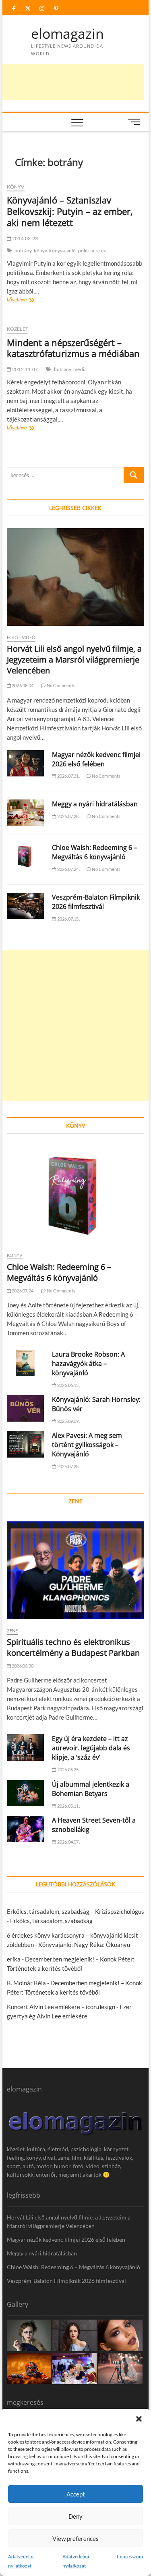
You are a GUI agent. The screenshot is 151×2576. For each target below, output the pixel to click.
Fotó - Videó (21, 637)
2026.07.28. (68, 816)
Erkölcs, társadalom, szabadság (51, 1921)
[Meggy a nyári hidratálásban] (26, 813)
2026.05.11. (68, 1806)
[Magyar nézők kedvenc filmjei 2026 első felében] (26, 764)
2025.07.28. (68, 1466)
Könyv (16, 187)
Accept (76, 2494)
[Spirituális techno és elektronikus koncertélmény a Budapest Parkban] (76, 1570)
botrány (23, 251)
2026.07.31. (68, 776)
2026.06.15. (68, 1385)
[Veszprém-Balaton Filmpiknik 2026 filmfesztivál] (26, 906)
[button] (139, 2419)
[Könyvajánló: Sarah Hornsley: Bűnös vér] (26, 1408)
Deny (75, 2516)
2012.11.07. (25, 369)
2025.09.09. (68, 1421)
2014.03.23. (25, 238)
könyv (40, 251)
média (80, 369)
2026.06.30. (23, 1666)
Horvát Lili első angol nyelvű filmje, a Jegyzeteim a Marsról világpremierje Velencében (74, 660)
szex (101, 251)
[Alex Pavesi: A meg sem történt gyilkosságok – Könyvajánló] (26, 1444)
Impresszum (130, 2556)
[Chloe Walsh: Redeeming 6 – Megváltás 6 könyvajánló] (26, 856)
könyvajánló (62, 251)
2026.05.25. (68, 1769)
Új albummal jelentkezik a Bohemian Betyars (91, 1789)
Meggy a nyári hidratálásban (95, 804)
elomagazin (67, 34)
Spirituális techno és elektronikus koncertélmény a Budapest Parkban (73, 1647)
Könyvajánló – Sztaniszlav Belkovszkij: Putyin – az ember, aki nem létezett (70, 211)
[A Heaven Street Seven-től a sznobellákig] (26, 1829)
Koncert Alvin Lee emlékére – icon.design (61, 2007)
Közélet (18, 329)
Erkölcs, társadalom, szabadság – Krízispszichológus (75, 1911)
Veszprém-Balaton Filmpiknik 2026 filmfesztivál (96, 902)
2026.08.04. (23, 685)
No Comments (61, 685)
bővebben (29, 300)
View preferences (75, 2538)
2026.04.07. (68, 1842)
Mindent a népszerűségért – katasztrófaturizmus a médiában (73, 348)
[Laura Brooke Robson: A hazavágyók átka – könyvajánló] (26, 1363)
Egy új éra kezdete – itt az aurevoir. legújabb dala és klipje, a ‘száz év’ (91, 1748)
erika (14, 1959)
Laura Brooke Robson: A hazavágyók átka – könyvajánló (88, 1364)
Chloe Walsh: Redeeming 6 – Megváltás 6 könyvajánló (94, 852)
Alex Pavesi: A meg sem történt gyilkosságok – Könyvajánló (87, 1445)
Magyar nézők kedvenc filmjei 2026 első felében (96, 759)
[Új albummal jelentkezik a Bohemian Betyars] (26, 1793)
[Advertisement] (75, 1025)
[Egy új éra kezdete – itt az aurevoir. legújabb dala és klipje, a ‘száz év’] (26, 1747)
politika (86, 251)
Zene (12, 1631)
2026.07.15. (68, 919)
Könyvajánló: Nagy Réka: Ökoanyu (84, 1945)
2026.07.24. (68, 869)
